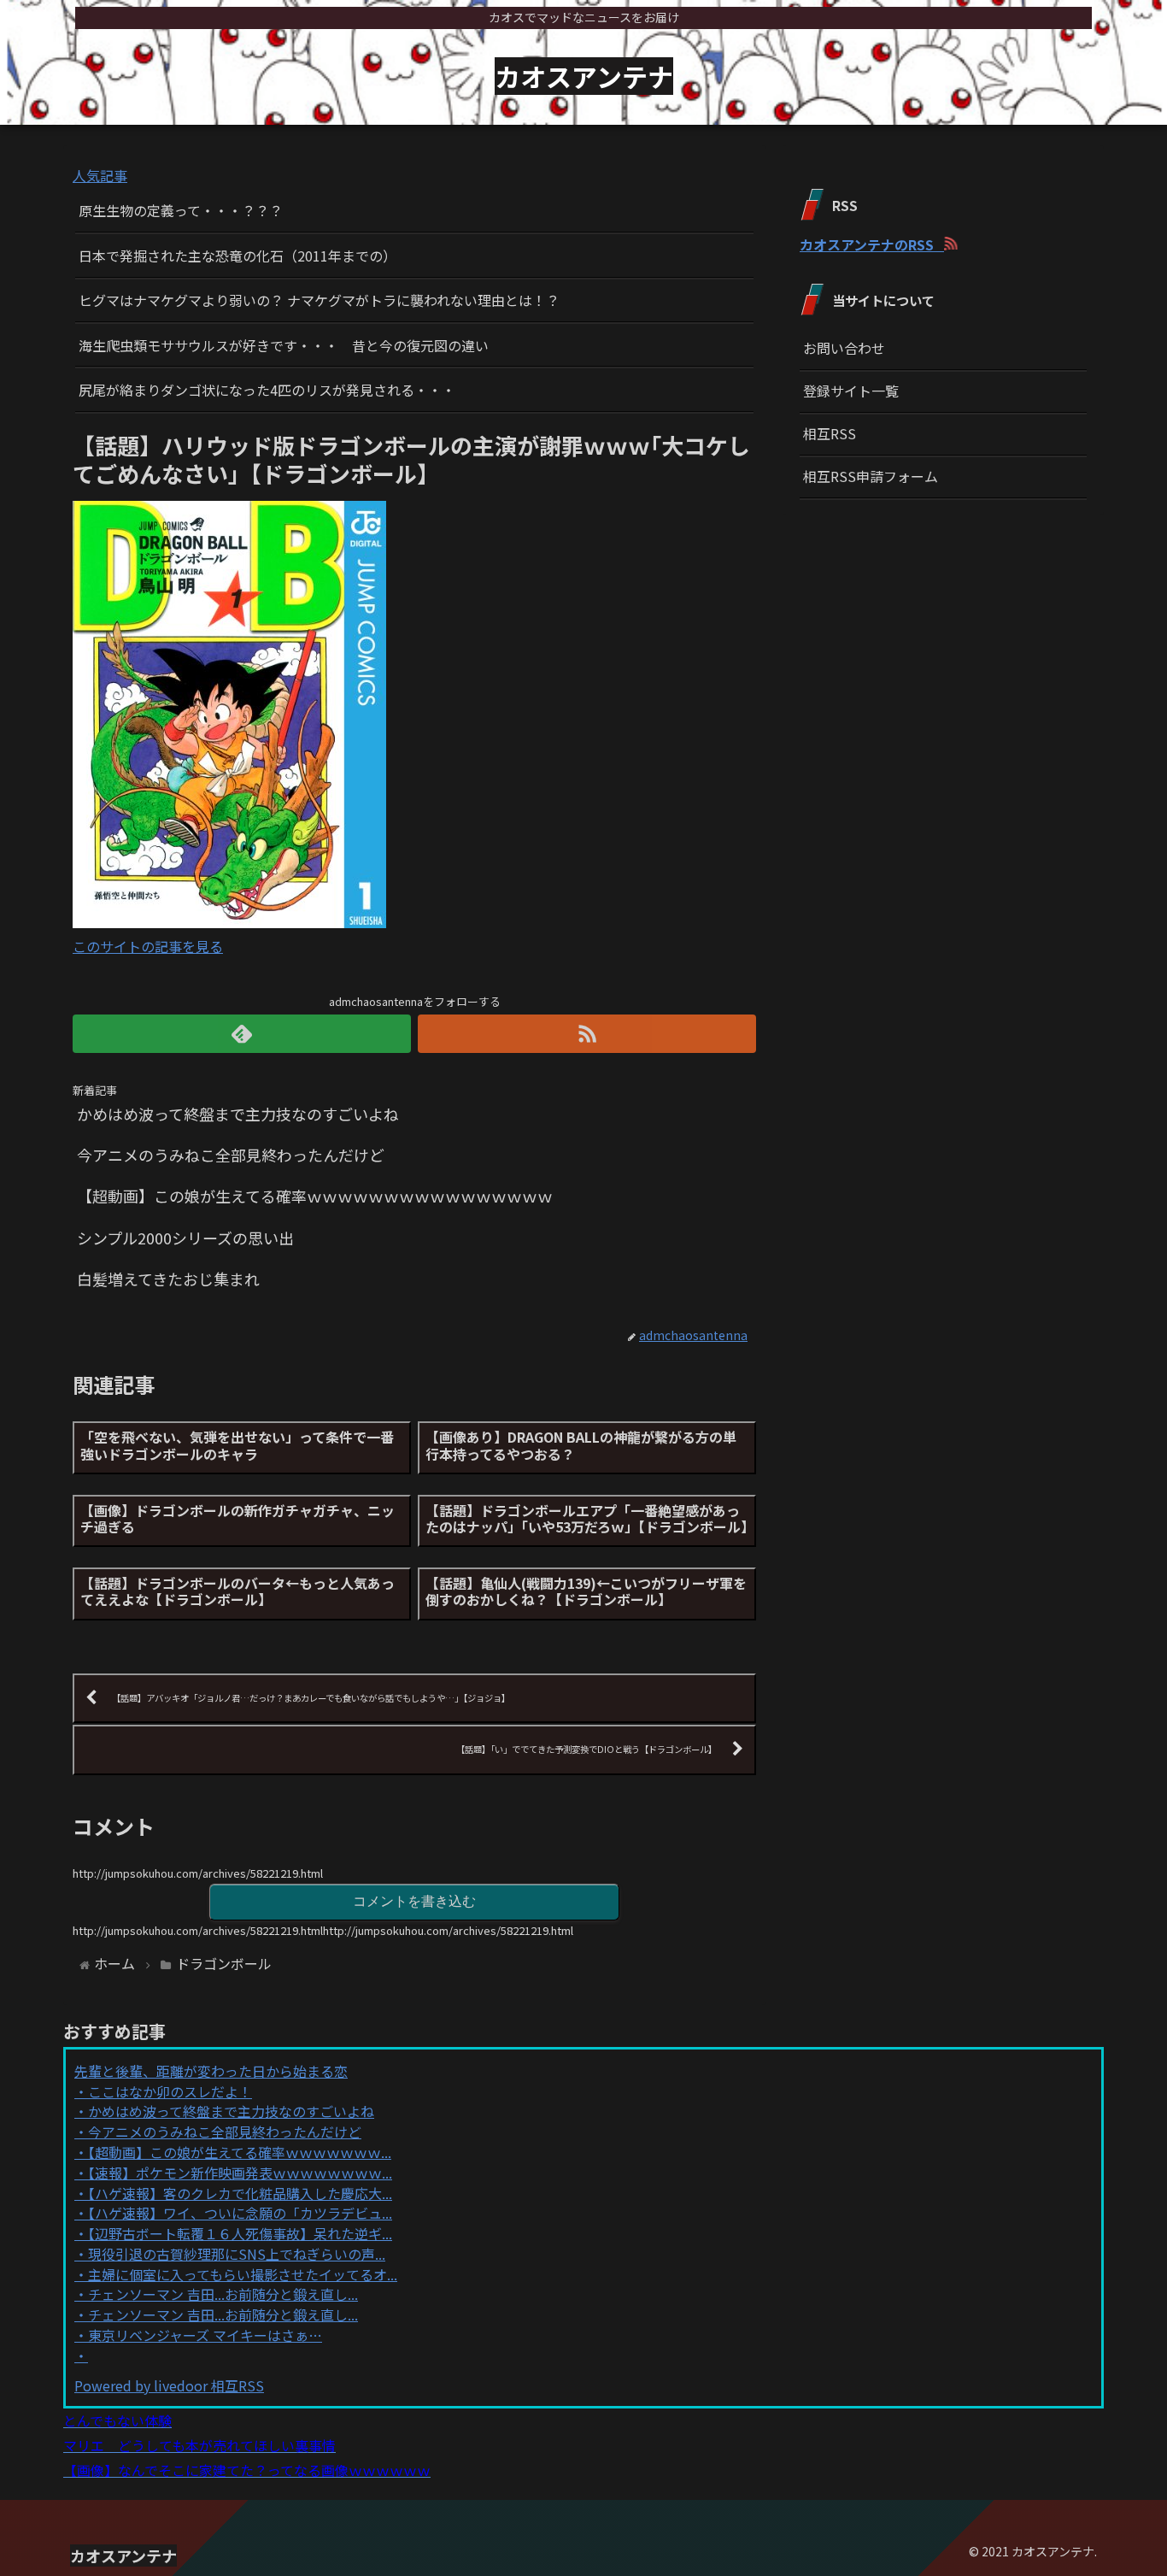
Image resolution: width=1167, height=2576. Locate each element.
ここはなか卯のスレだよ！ (170, 2091)
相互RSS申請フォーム (871, 476)
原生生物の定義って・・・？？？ (181, 210)
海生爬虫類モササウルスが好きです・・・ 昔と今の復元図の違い (284, 345)
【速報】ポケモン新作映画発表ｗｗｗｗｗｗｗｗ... (240, 2173)
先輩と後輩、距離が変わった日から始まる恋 (211, 2071)
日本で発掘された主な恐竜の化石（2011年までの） (238, 256)
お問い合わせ (844, 348)
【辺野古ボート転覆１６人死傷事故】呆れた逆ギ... (240, 2233)
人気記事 (100, 175)
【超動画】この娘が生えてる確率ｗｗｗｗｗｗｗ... (240, 2152)
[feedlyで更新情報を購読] (242, 1034)
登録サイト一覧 (851, 391)
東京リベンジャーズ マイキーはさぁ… (205, 2335)
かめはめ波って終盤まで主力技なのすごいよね (231, 2111)
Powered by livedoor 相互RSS (169, 2385)
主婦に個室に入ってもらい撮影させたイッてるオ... (243, 2274)
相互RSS (830, 433)
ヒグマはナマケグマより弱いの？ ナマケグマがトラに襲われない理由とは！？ (319, 300)
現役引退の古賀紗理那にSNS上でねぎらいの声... (237, 2254)
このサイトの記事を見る (148, 946)
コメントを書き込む (414, 1901)
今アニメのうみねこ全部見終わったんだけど (225, 2132)
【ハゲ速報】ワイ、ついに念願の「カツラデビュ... (240, 2213)
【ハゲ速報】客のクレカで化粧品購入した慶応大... (240, 2193)
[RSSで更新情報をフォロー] (587, 1034)
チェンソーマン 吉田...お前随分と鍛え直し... (223, 2294)
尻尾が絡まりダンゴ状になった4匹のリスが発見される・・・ (267, 390)
